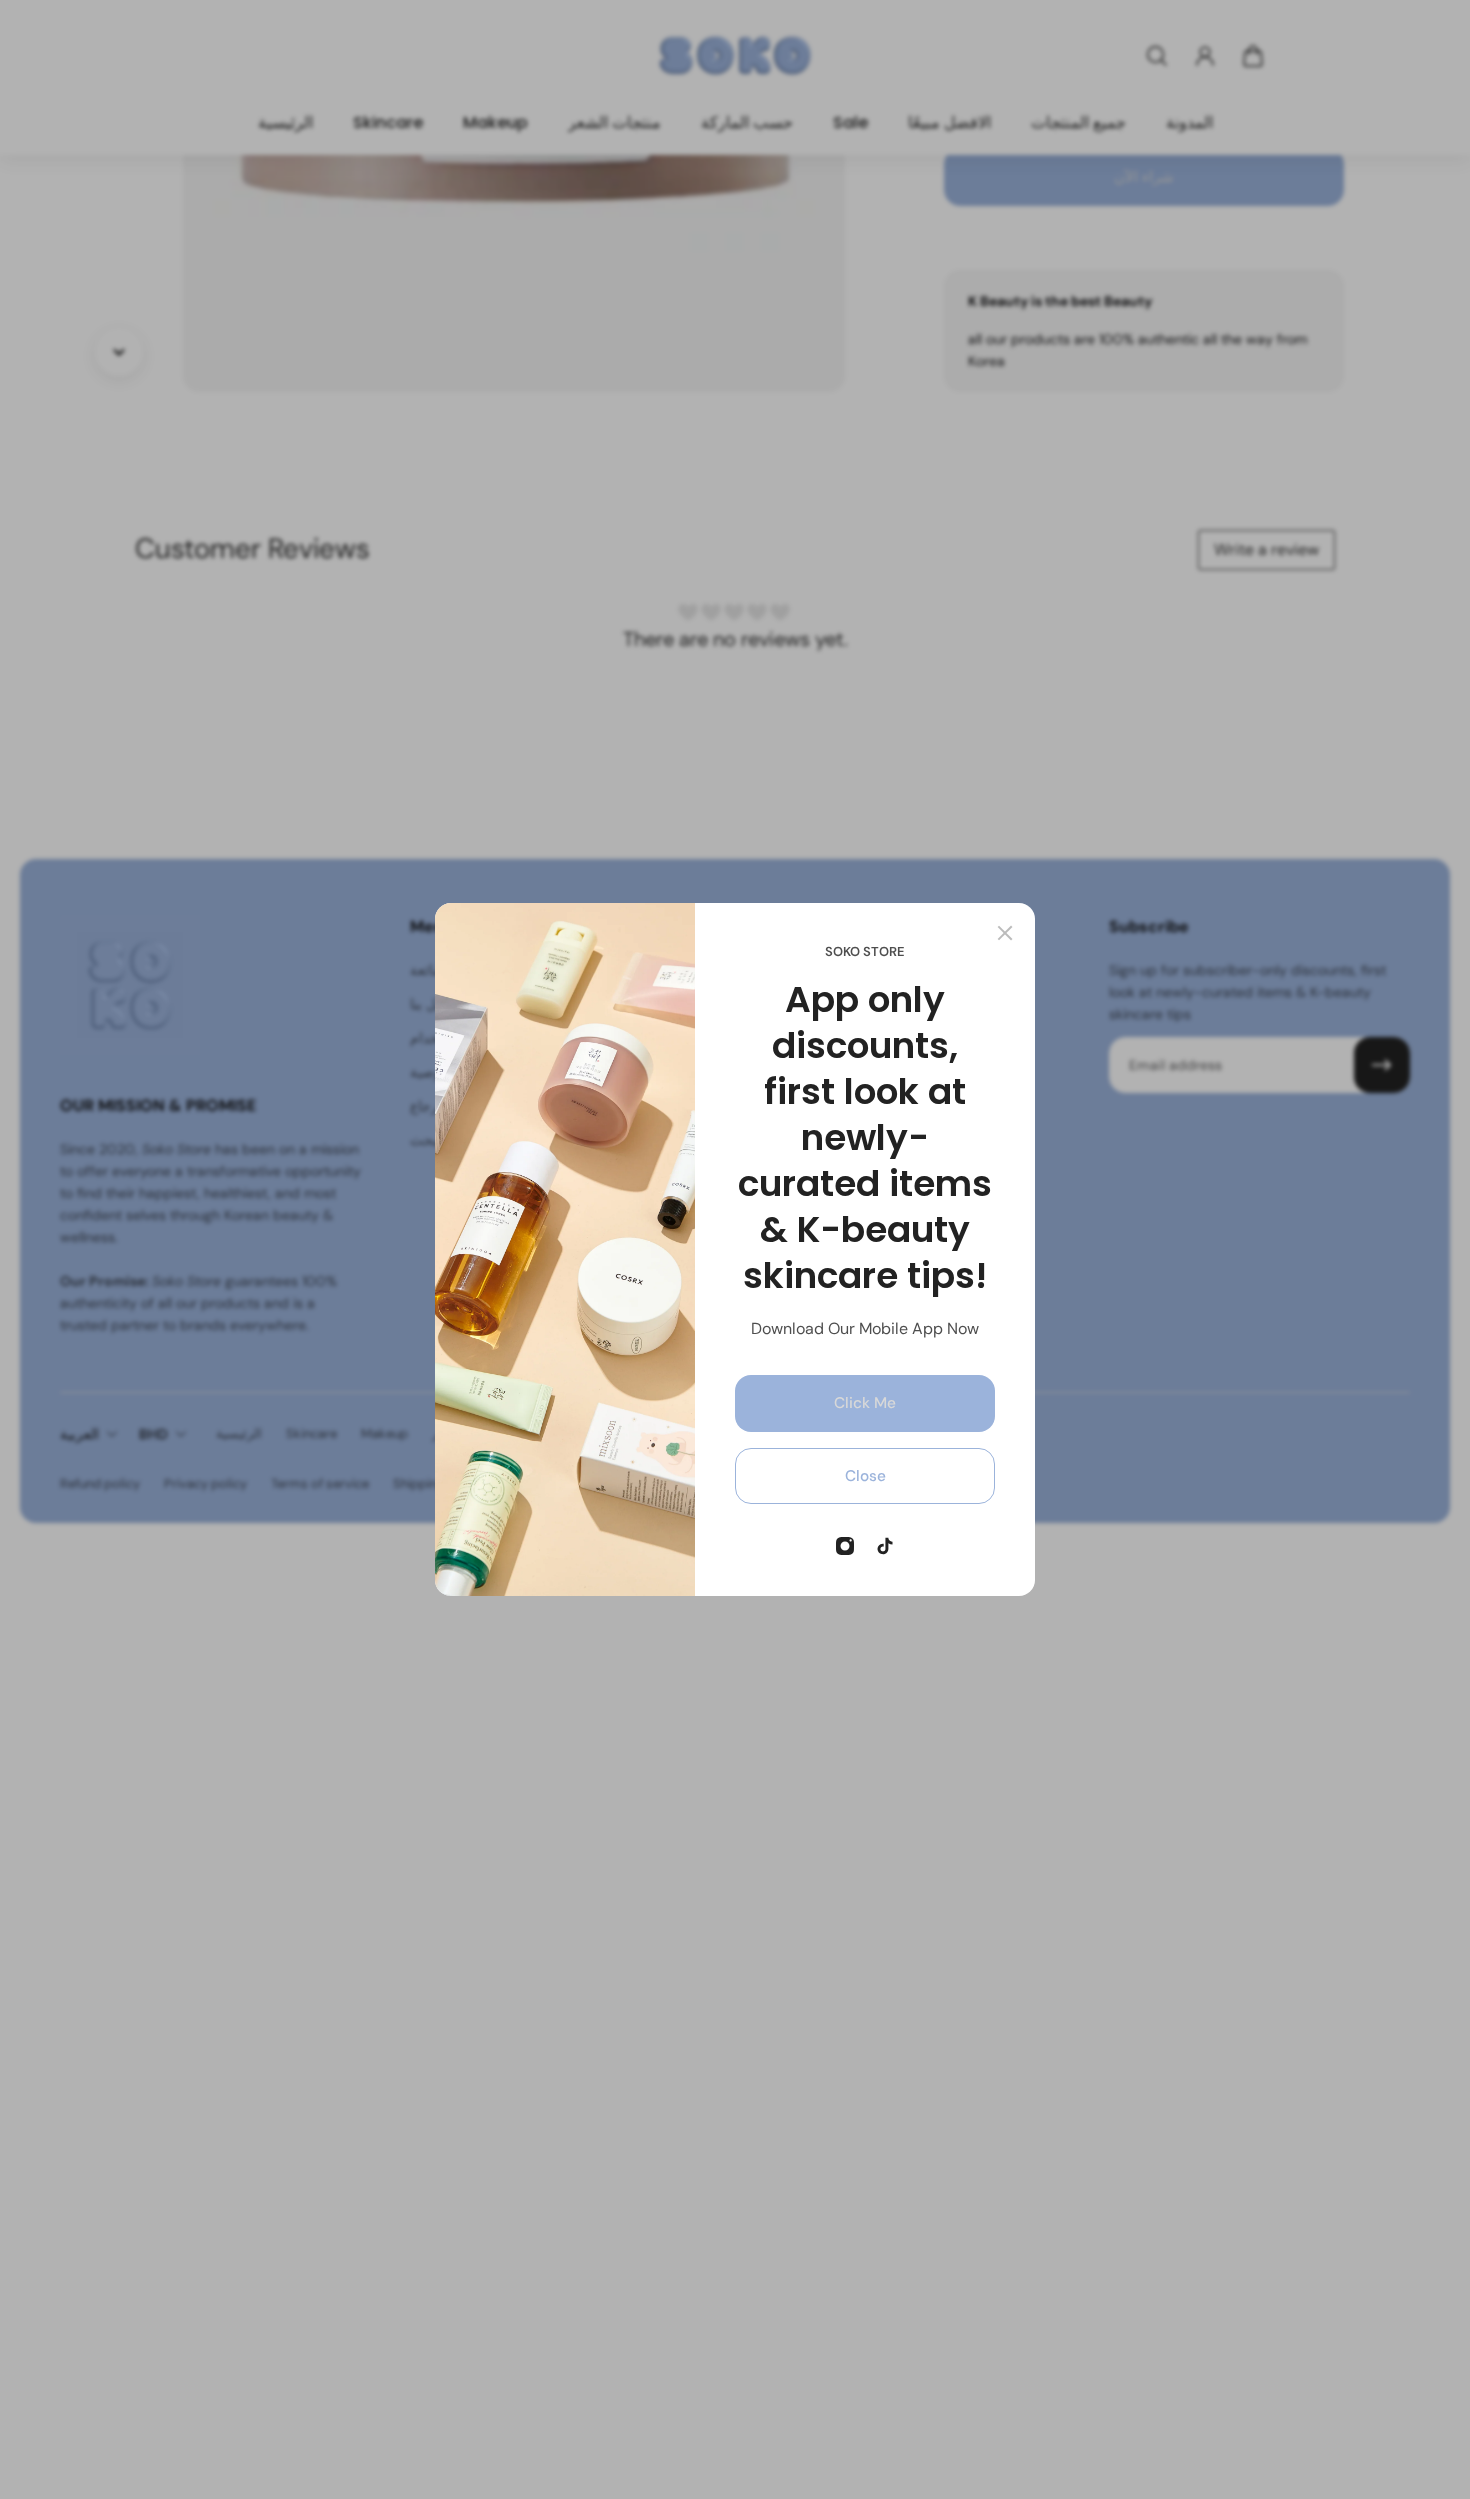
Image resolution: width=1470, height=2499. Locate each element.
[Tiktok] (885, 1546)
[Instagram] (845, 1546)
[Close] (1005, 933)
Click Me (865, 1403)
